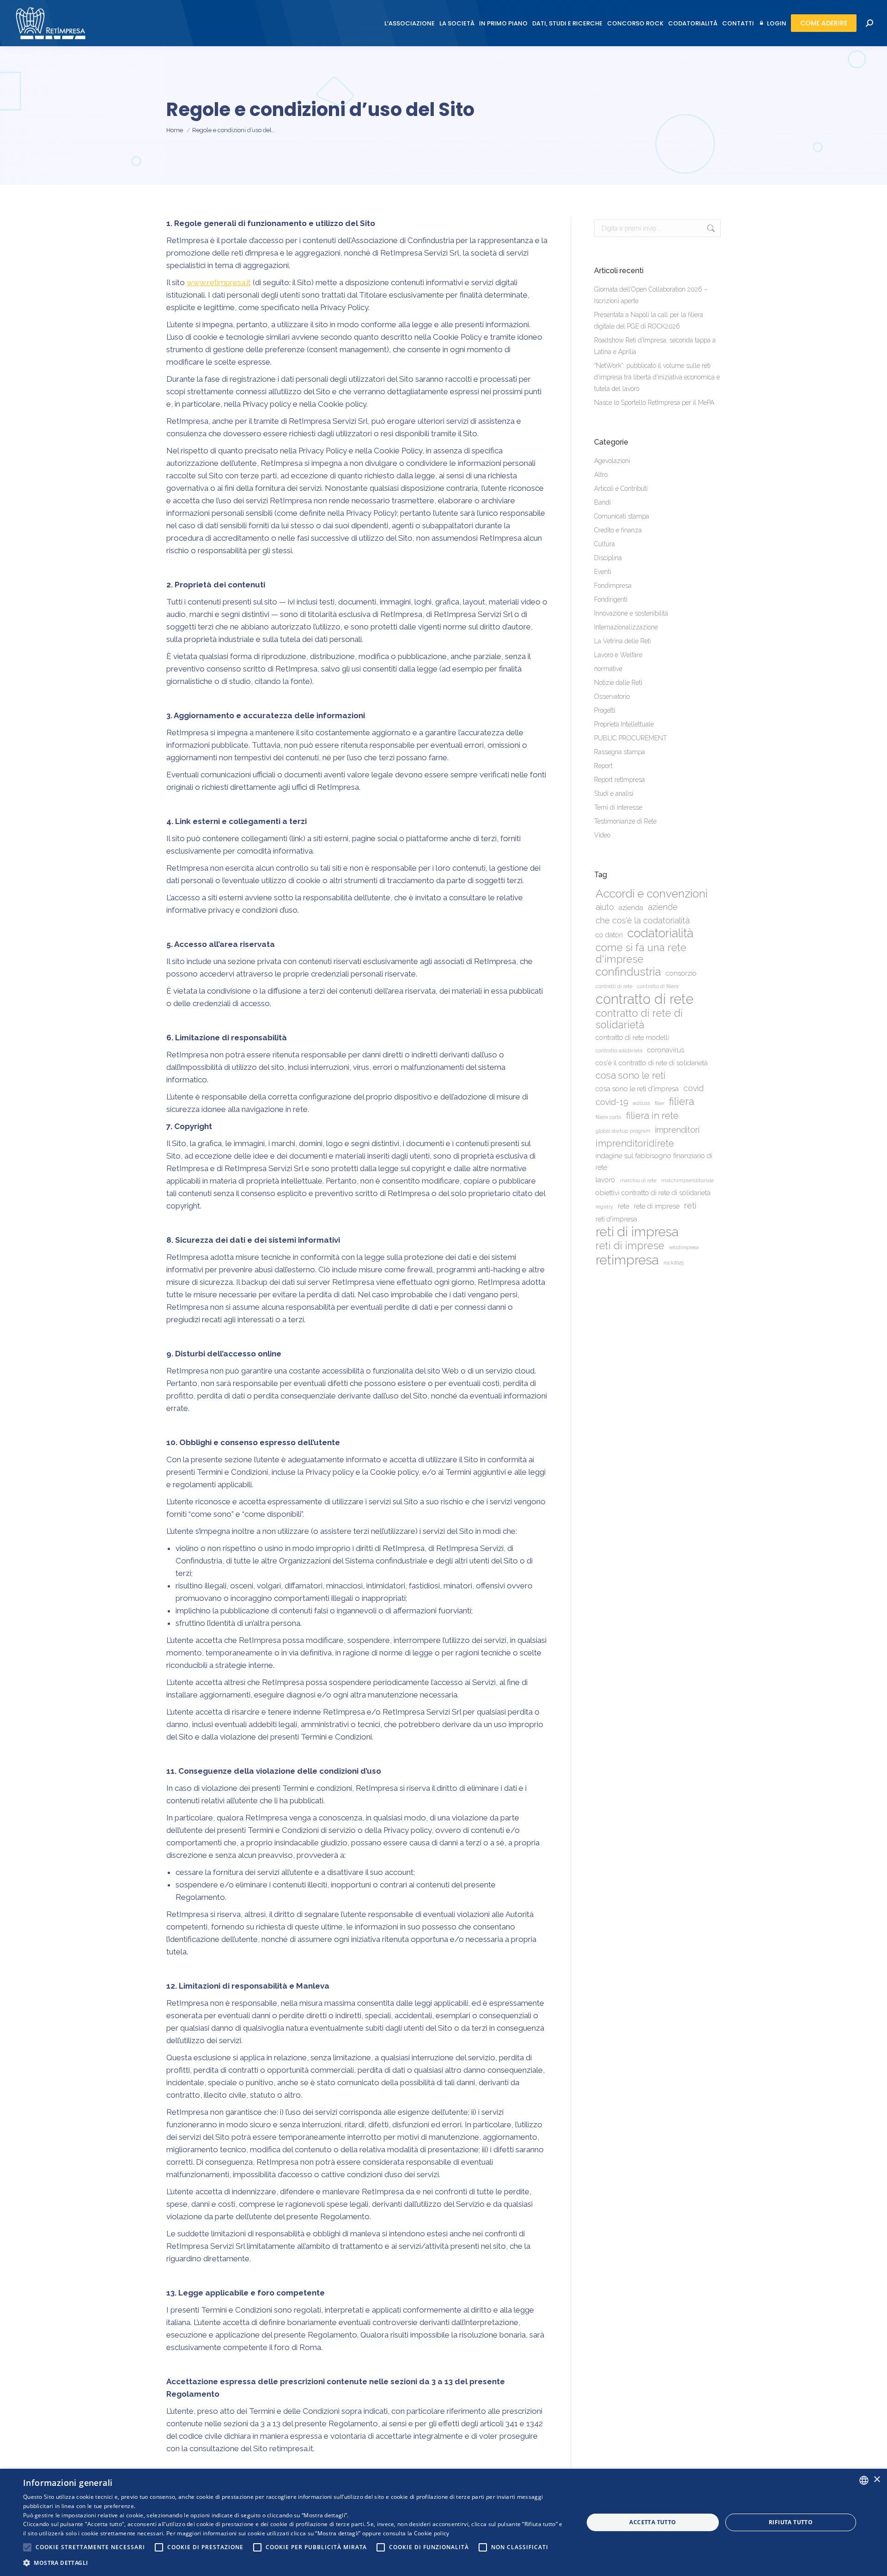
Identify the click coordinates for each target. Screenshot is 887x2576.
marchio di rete (638, 1180)
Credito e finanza (618, 530)
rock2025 (674, 1263)
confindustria (628, 972)
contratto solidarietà (619, 1050)
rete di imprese (657, 1206)
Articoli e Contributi (621, 488)
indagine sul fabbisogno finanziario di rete (654, 1162)
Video (602, 835)
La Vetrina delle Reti (623, 641)
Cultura (604, 544)
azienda (631, 908)
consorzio (681, 973)
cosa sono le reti (631, 1075)
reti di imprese (630, 1246)
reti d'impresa (616, 1219)
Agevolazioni (612, 461)
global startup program (623, 1131)
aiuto (605, 907)
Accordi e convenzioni (652, 894)
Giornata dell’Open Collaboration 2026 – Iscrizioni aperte (651, 295)
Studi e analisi (614, 794)
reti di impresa (637, 1232)
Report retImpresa (620, 780)
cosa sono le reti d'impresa (637, 1089)
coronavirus (666, 1050)
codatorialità (660, 933)
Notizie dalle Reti (618, 683)
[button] (295, 2563)
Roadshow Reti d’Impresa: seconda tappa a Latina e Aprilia (655, 346)
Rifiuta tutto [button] (791, 2522)
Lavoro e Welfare (618, 655)
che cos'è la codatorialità (643, 920)
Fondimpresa (613, 586)
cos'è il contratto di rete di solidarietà (652, 1063)
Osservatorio (612, 696)
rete (623, 1206)
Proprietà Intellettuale (624, 724)
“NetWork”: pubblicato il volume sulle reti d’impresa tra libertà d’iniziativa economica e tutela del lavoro (657, 377)
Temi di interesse (618, 807)
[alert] (443, 2522)
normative (608, 669)
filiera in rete (652, 1116)
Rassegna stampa (620, 752)
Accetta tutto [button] (653, 2522)
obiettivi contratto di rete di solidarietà (653, 1193)
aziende (663, 907)
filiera (682, 1102)
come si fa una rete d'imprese (641, 953)
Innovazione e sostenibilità (631, 613)
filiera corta (608, 1117)
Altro (601, 475)
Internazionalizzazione (626, 627)
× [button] (877, 2480)
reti (690, 1206)
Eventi (603, 572)
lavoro (605, 1180)
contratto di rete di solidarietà (639, 1019)
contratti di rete (614, 986)
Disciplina (608, 558)
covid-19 (612, 1102)
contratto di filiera (658, 986)
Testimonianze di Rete (625, 821)
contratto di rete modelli (632, 1038)
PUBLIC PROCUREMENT (631, 738)
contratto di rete (644, 999)
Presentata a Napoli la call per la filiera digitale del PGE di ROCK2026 (649, 320)
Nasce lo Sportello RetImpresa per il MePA (654, 403)
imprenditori (677, 1130)
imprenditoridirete (635, 1143)
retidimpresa (684, 1247)
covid (693, 1088)
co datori (609, 935)
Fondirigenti (611, 599)
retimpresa (627, 1260)
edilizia (641, 1103)
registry (604, 1207)
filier (659, 1103)
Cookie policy (432, 2533)
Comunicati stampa (622, 516)
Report (603, 766)
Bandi (602, 502)
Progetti (605, 710)
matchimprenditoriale (687, 1180)
